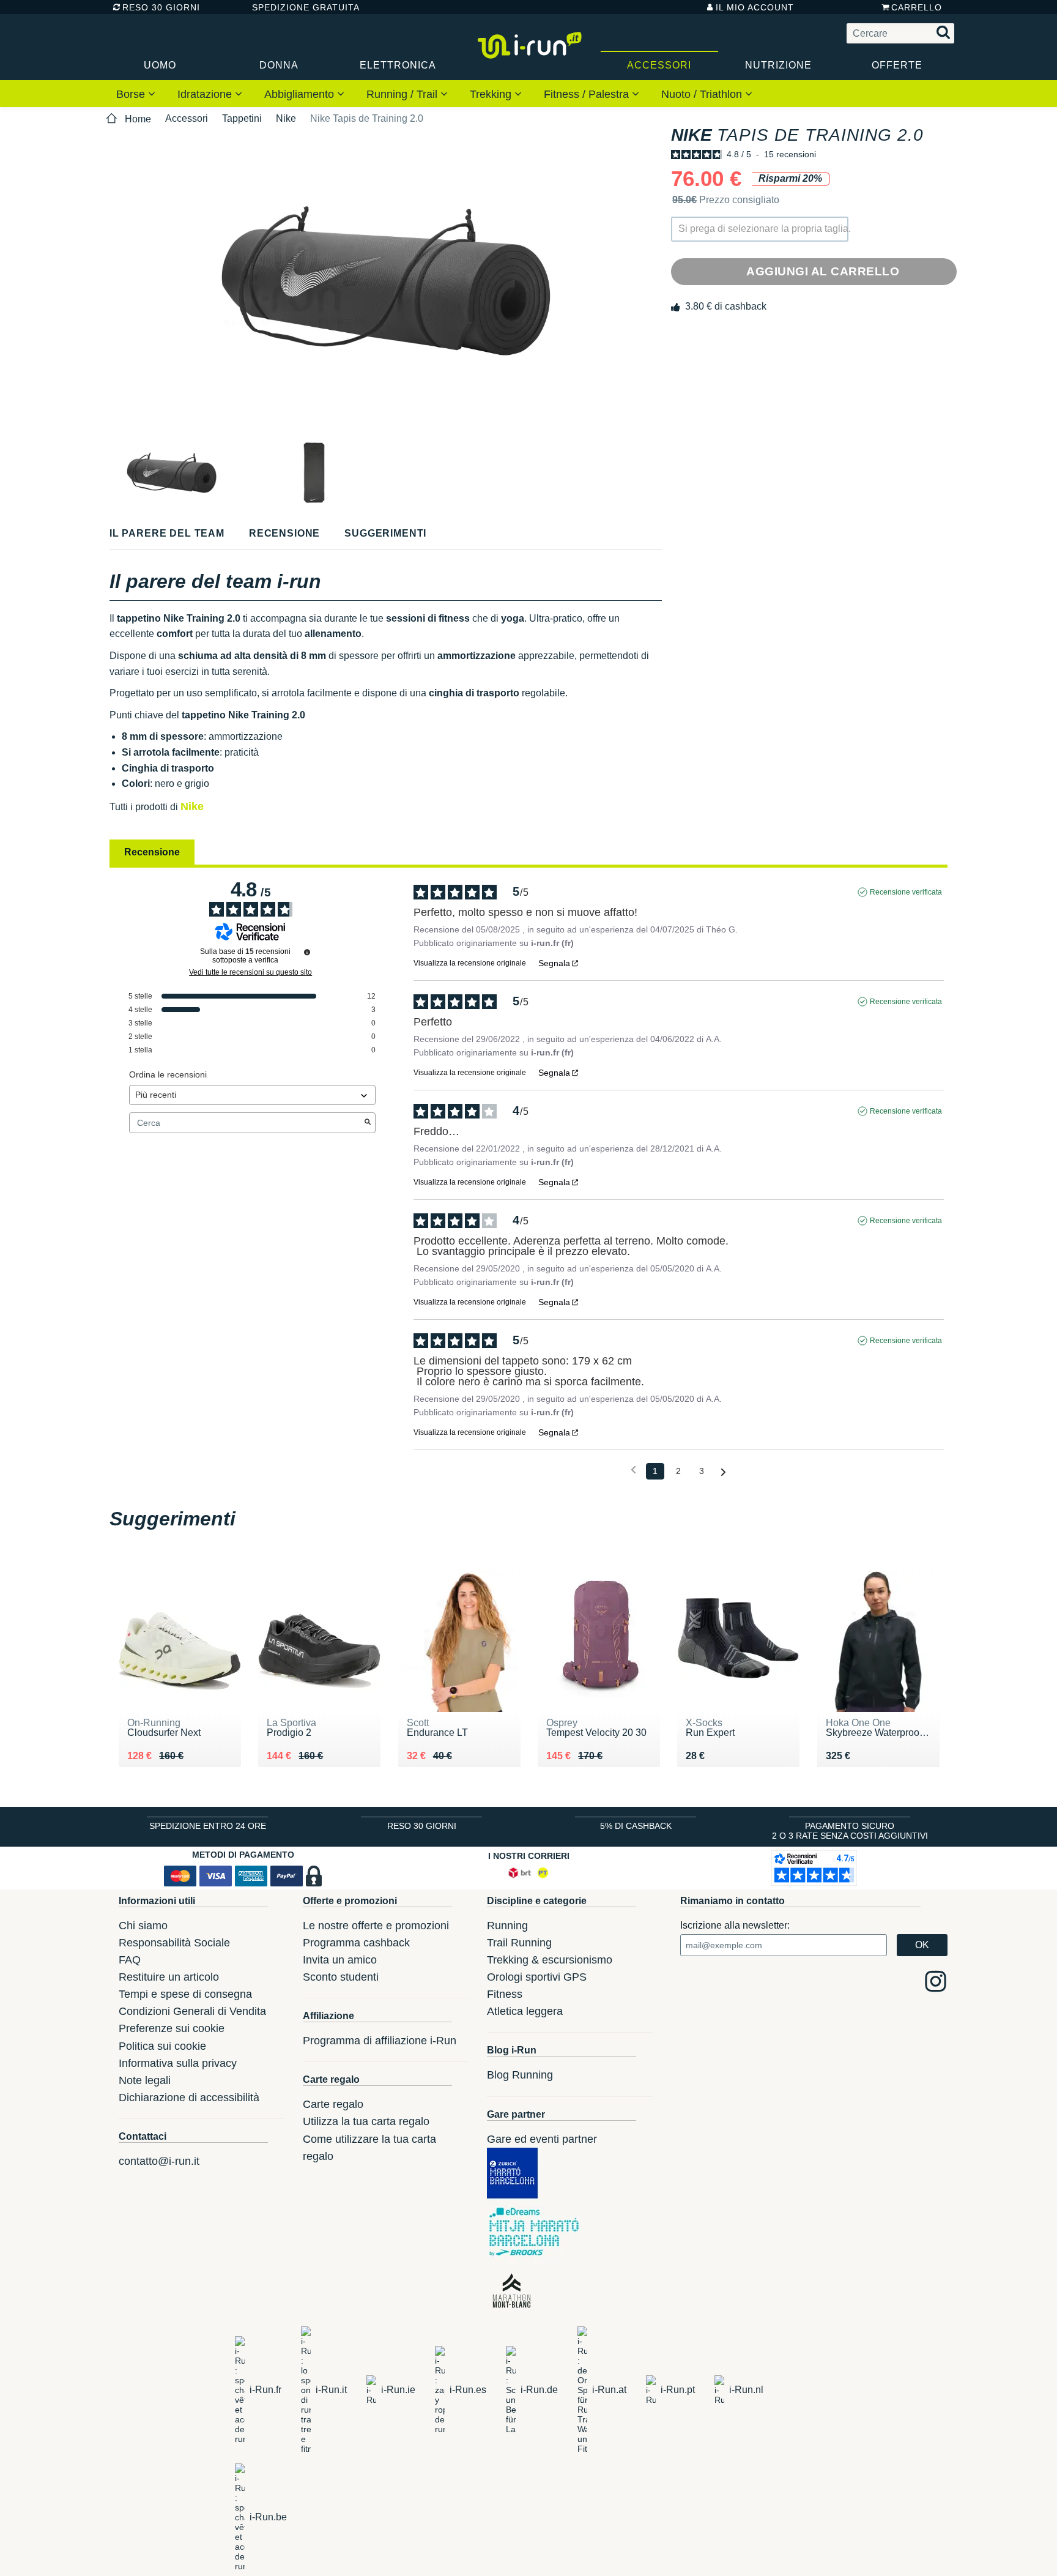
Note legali (145, 2080)
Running (507, 1926)
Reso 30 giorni (161, 7)
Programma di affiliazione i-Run (380, 2041)
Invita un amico (340, 1960)
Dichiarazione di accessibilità (189, 2098)
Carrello (917, 7)
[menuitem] (136, 94)
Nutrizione (778, 65)
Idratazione (206, 94)
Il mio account (755, 7)
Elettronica (398, 65)
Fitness (505, 1994)
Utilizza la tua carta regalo (366, 2121)
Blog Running (520, 2075)
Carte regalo (333, 2104)
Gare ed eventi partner (542, 2139)
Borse (132, 94)
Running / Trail (403, 94)
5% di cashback (636, 1826)
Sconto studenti (341, 1977)
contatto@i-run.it (159, 2161)
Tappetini (242, 118)
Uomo (160, 65)
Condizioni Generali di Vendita (192, 2011)
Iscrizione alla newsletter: (735, 1925)
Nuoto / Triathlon (703, 94)
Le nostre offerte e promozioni (376, 1926)
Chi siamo (143, 1926)
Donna (279, 65)
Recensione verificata (906, 892)
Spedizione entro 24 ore (208, 1826)
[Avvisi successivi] (723, 1472)
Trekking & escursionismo (550, 1960)
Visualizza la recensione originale (470, 963)
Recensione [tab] (152, 852)
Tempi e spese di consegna (185, 1994)
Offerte (897, 65)
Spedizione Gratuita (302, 7)
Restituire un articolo (169, 1977)
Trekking (492, 94)
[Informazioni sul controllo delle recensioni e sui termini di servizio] (307, 952)
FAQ (130, 1960)
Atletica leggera (525, 2011)
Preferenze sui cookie (172, 2028)
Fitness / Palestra (588, 94)
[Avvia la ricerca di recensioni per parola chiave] (368, 1123)
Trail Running (519, 1943)
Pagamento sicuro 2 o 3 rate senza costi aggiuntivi (850, 1831)
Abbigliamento (301, 94)
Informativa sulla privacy (178, 2063)
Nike (286, 118)
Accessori (659, 65)
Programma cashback (356, 1943)
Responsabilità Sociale (174, 1943)
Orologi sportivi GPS (537, 1977)
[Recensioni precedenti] (633, 1470)
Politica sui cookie (162, 2046)
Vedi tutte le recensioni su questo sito (250, 972)
